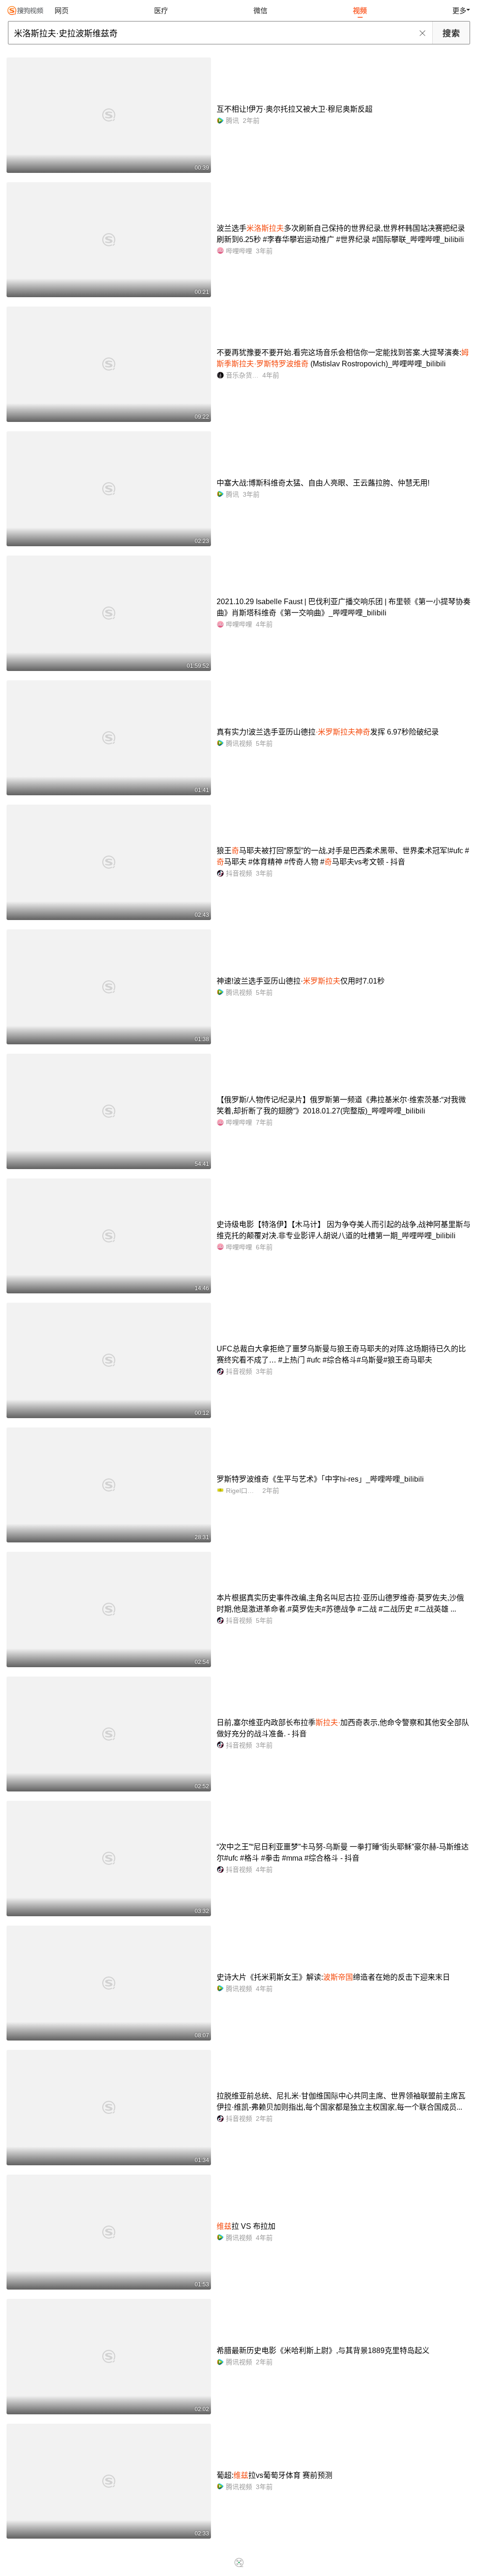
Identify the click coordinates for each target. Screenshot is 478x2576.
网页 (62, 11)
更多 (459, 11)
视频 (360, 11)
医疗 (161, 11)
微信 (260, 11)
